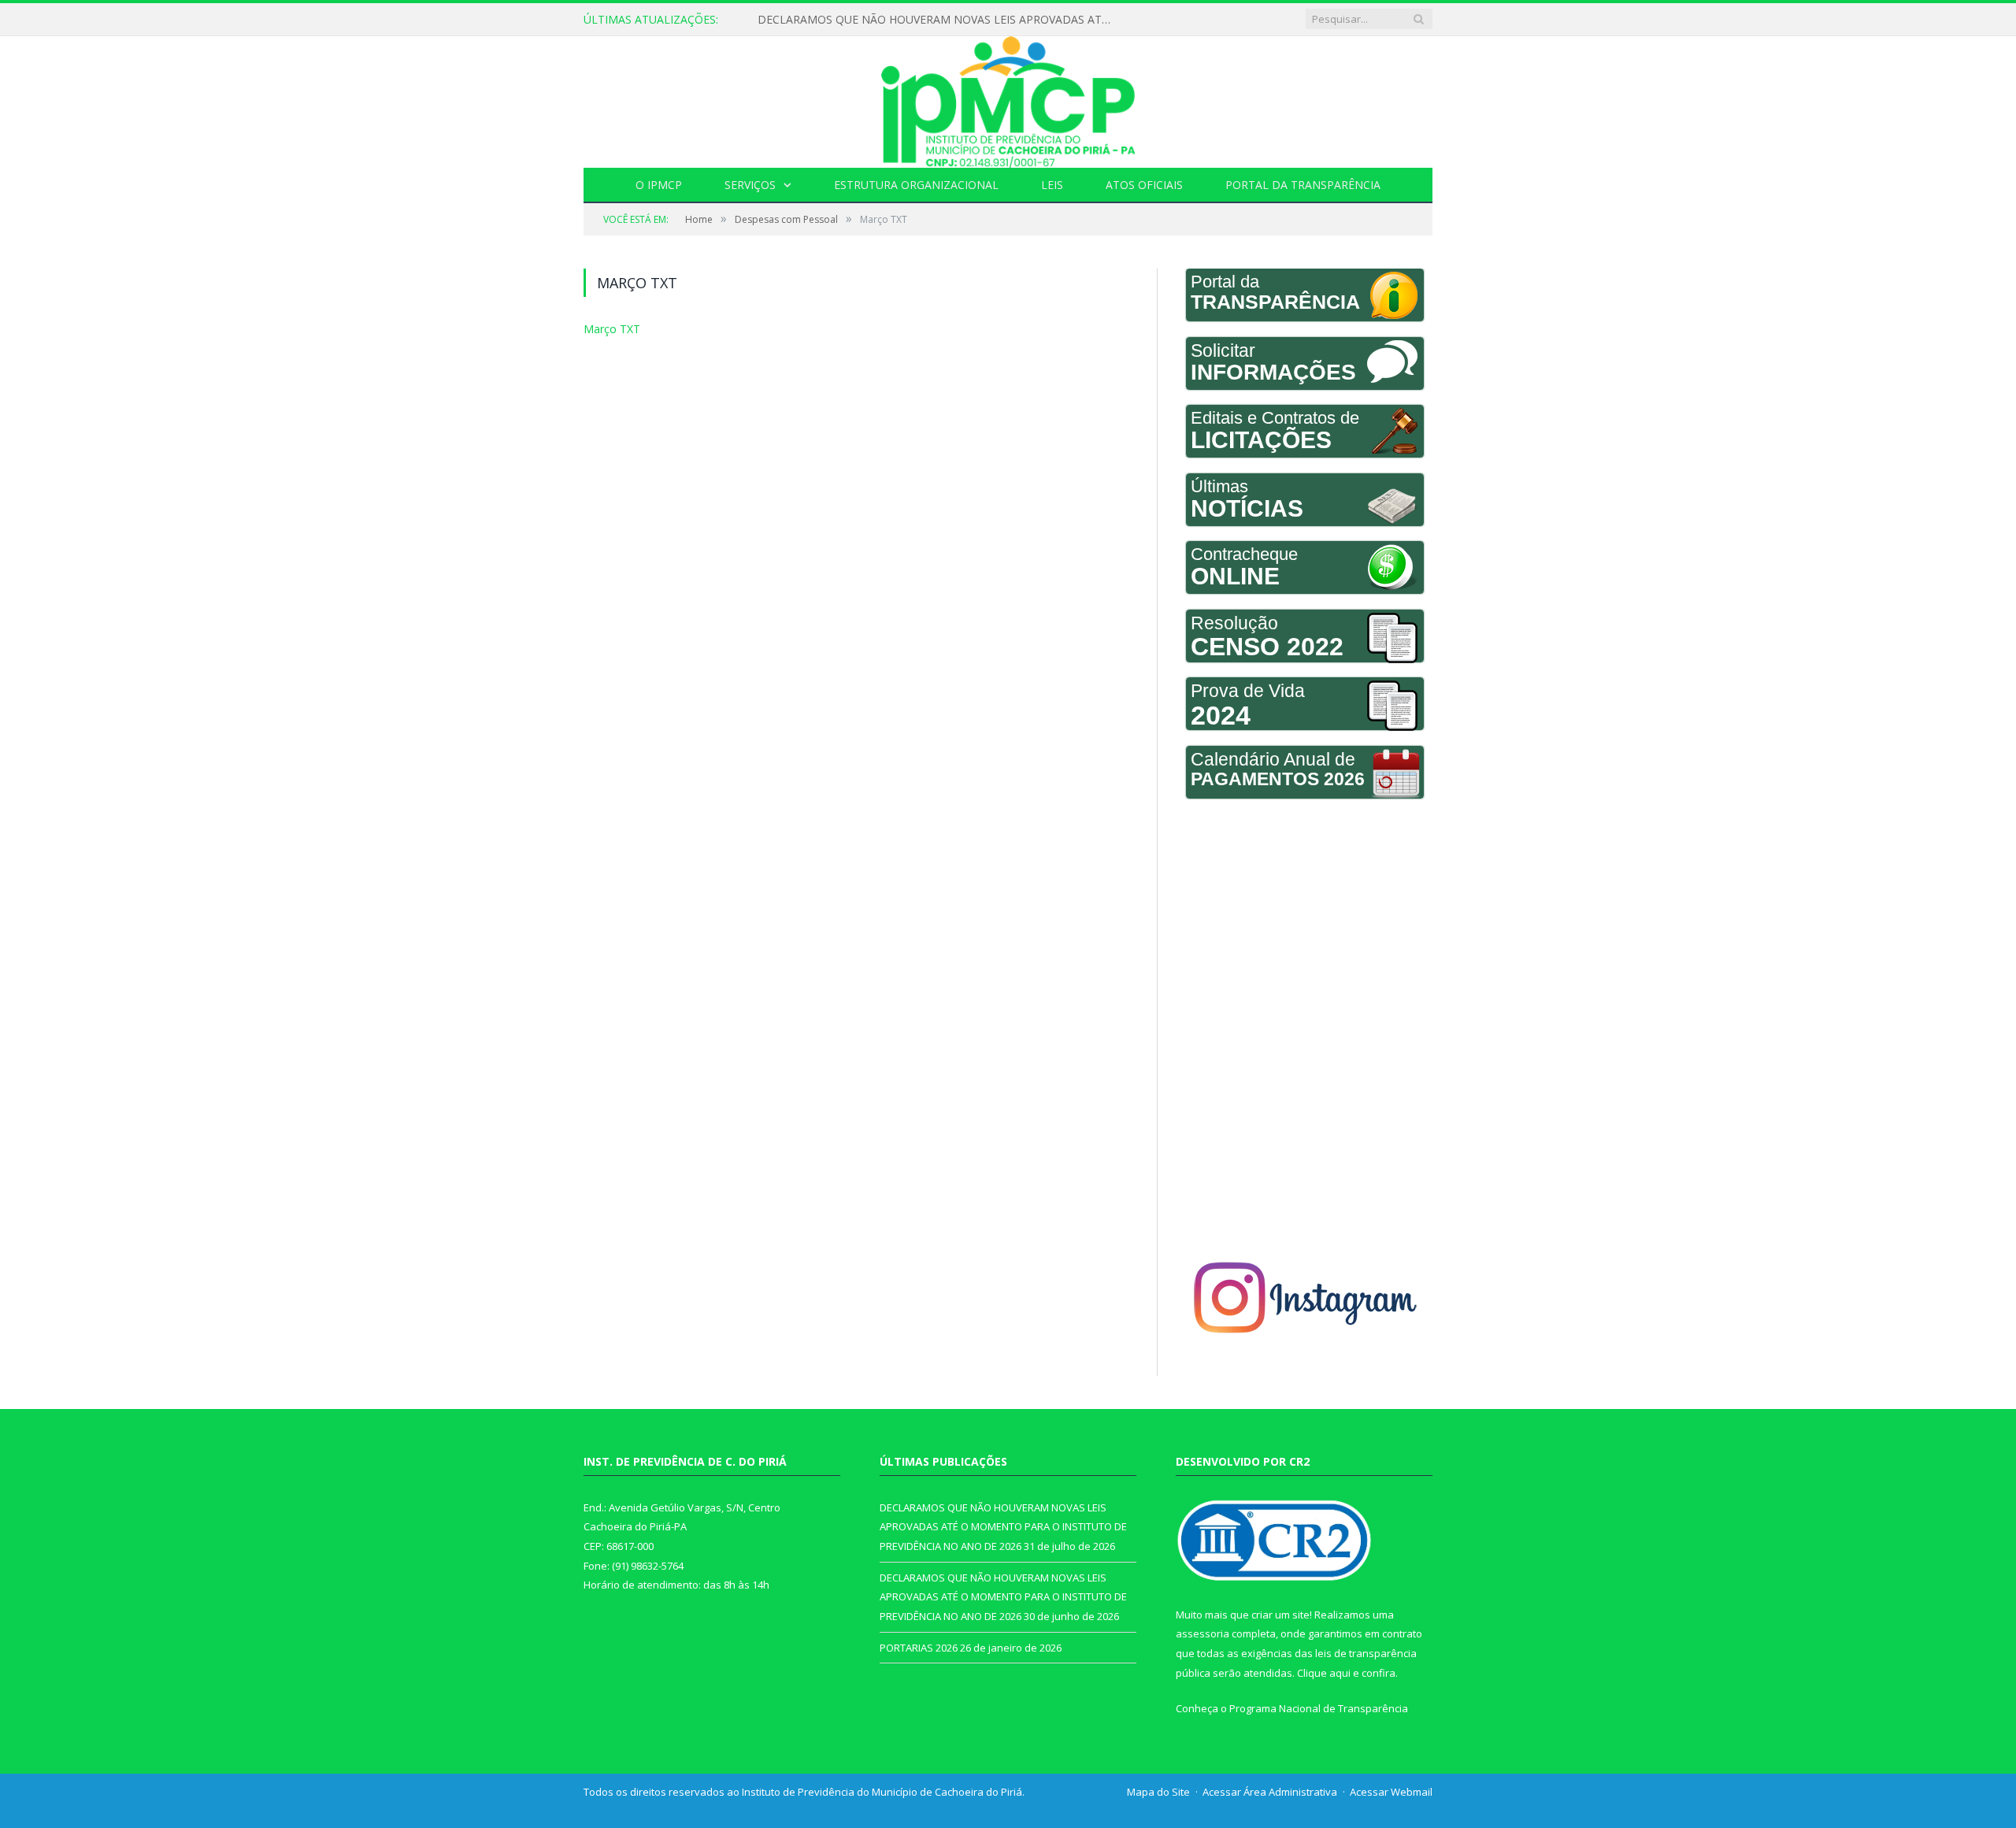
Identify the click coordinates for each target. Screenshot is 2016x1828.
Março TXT (608, 328)
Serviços (750, 185)
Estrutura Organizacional (916, 185)
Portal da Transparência (1303, 185)
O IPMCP (659, 185)
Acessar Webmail (1391, 1792)
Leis (1052, 185)
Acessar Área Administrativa (1270, 1792)
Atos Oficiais (1144, 185)
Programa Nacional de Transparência (1319, 1708)
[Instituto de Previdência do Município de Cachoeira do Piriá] (1008, 98)
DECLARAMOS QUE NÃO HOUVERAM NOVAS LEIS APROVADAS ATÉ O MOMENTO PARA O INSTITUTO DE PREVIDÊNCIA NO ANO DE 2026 (939, 20)
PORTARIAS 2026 (919, 1648)
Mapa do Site (1158, 1792)
